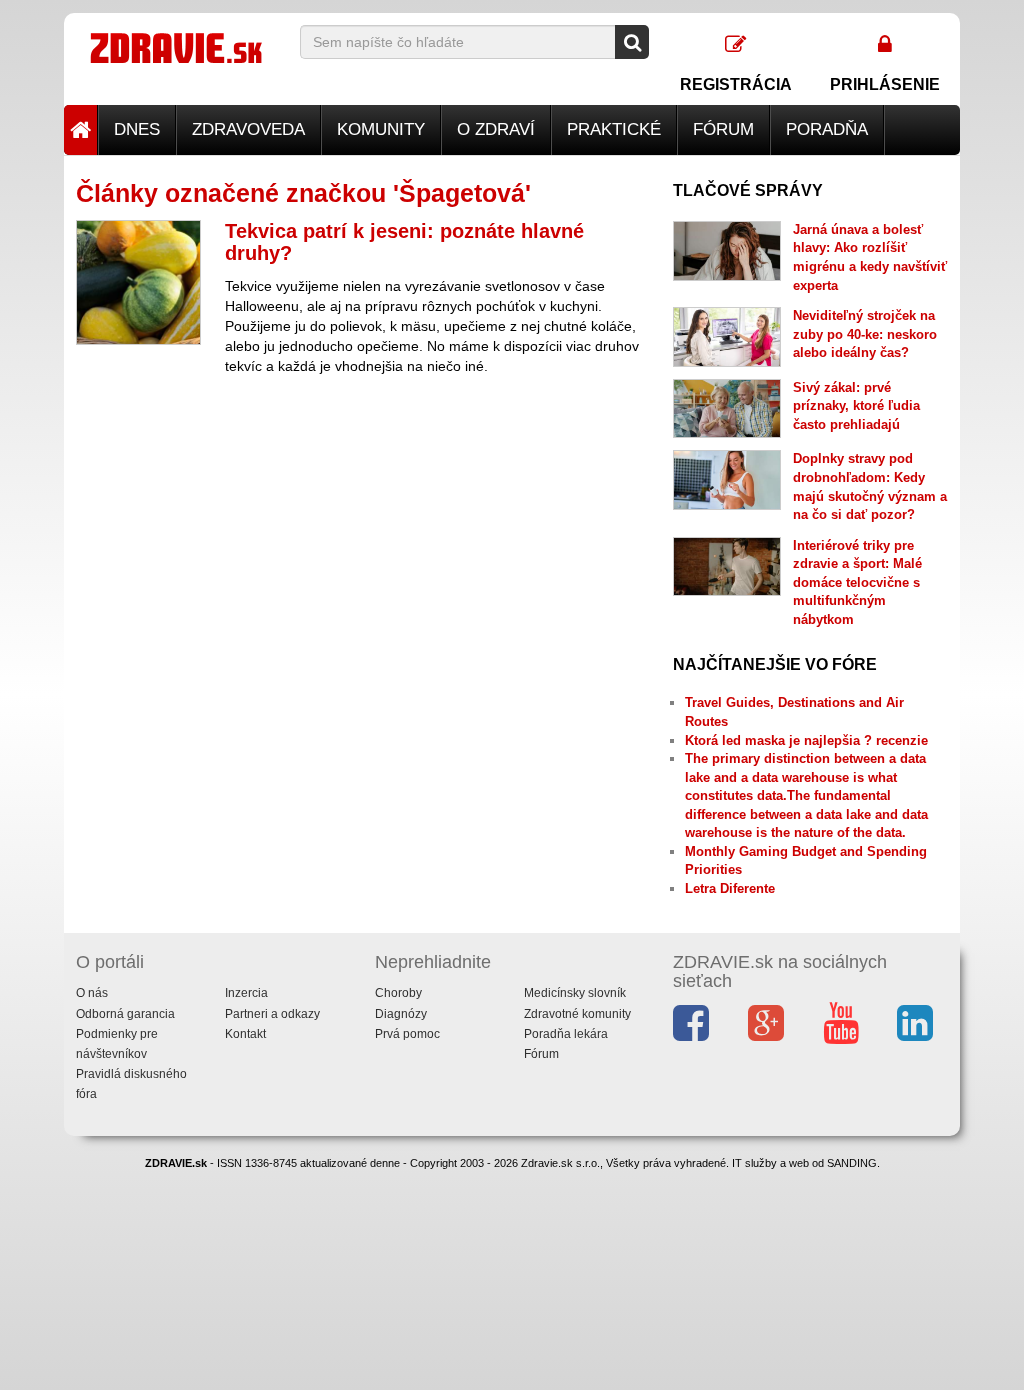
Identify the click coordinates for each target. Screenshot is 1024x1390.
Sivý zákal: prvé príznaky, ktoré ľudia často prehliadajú (856, 406)
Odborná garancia (125, 1014)
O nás (92, 993)
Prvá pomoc (407, 1034)
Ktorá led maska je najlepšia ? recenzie (806, 740)
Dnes (137, 129)
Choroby (398, 993)
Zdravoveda (248, 129)
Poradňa (827, 129)
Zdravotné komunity (577, 1014)
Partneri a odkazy (272, 1014)
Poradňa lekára (566, 1034)
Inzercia (246, 993)
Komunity (381, 129)
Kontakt (245, 1034)
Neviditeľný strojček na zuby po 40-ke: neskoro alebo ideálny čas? (865, 334)
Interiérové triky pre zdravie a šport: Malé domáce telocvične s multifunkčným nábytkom (857, 582)
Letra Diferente (730, 888)
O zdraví (496, 129)
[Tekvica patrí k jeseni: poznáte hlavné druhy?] (138, 282)
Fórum (723, 129)
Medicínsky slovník (575, 993)
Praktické (614, 129)
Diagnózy (401, 1014)
